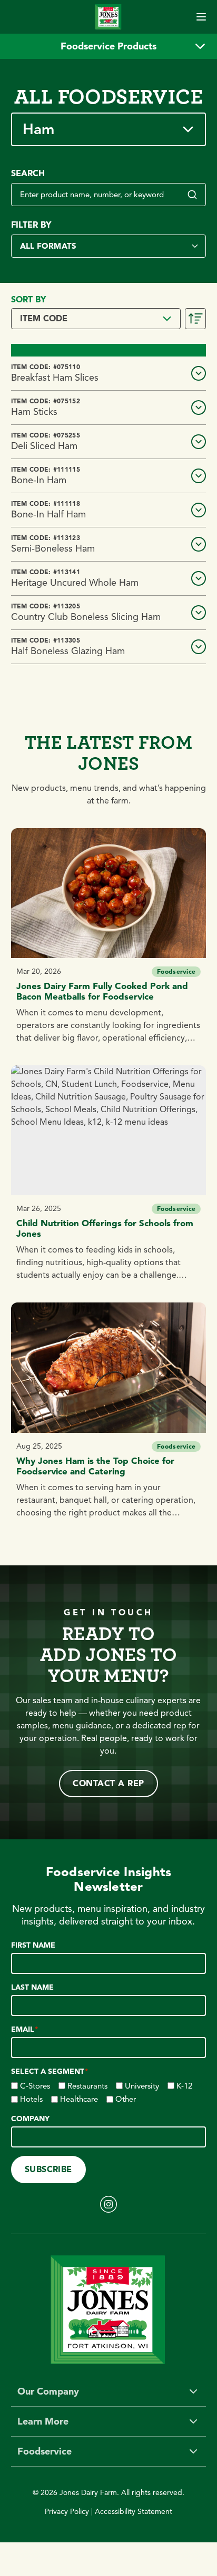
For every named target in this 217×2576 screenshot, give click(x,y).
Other (126, 2099)
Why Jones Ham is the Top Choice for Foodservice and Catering (95, 1466)
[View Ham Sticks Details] (199, 408)
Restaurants (87, 2086)
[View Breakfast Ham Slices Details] (199, 373)
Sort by (28, 300)
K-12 (184, 2086)
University (142, 2086)
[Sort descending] (195, 319)
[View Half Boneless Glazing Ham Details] (199, 647)
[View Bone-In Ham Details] (199, 476)
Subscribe (48, 2170)
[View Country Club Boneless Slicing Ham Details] (199, 613)
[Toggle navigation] (201, 17)
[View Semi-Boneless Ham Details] (199, 544)
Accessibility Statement (134, 2512)
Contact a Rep (108, 1784)
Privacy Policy (67, 2512)
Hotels (31, 2099)
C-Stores (35, 2086)
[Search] (192, 195)
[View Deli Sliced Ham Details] (199, 442)
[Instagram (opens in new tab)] (108, 2204)
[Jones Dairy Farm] (108, 17)
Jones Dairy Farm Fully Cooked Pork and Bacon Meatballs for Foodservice (102, 991)
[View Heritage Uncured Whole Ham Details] (199, 578)
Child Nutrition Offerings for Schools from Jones (105, 1229)
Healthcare (79, 2099)
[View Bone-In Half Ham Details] (199, 510)
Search (28, 174)
